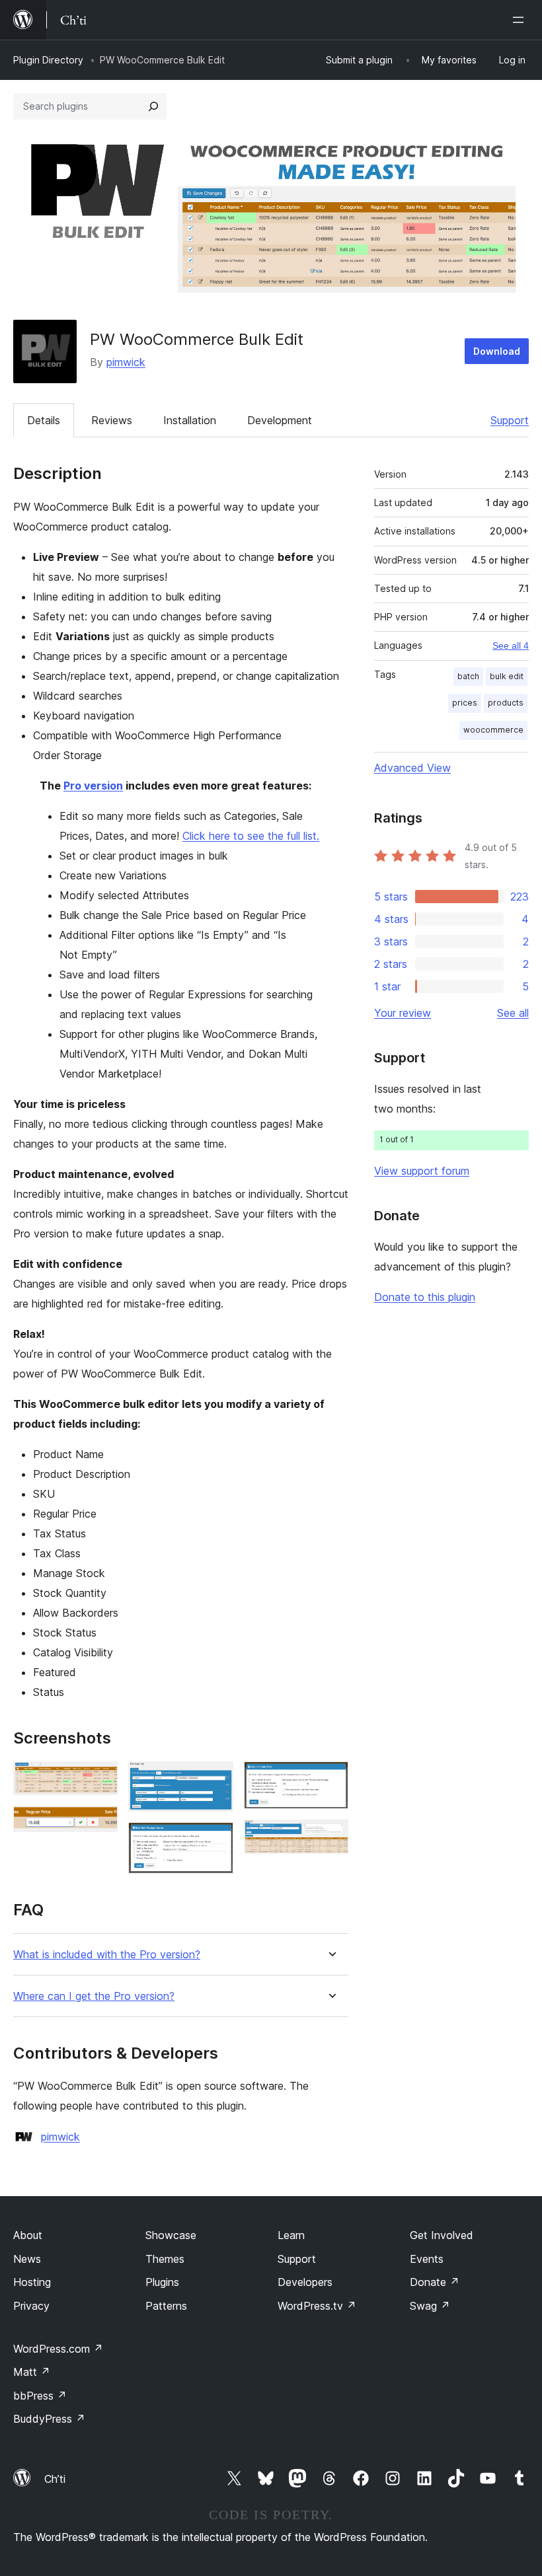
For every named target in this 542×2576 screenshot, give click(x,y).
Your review (403, 1013)
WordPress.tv (317, 2306)
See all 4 (511, 645)
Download (497, 351)
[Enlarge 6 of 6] (330, 1837)
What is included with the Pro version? (107, 1955)
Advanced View (412, 768)
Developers (305, 2282)
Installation (190, 420)
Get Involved (442, 2235)
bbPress (40, 2396)
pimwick (126, 362)
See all (513, 1013)
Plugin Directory (48, 60)
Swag (430, 2306)
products (506, 703)
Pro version (93, 786)
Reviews (112, 420)
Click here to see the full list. (251, 836)
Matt (32, 2372)
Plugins (162, 2282)
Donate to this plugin (425, 1297)
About (28, 2235)
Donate (435, 2282)
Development (280, 420)
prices (465, 703)
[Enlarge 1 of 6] (100, 1779)
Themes (165, 2259)
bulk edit (507, 676)
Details (44, 420)
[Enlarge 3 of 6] (215, 1779)
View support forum (422, 1171)
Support (510, 420)
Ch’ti (55, 2479)
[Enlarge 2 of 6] (100, 1823)
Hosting (32, 2282)
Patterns (166, 2306)
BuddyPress (49, 2419)
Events (427, 2259)
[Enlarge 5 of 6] (330, 1779)
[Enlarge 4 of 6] (215, 1840)
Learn (291, 2235)
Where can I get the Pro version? (94, 1996)
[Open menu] (521, 20)
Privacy (31, 2306)
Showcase (171, 2235)
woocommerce (493, 730)
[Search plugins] (153, 106)
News (27, 2259)
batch (468, 676)
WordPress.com (58, 2349)
